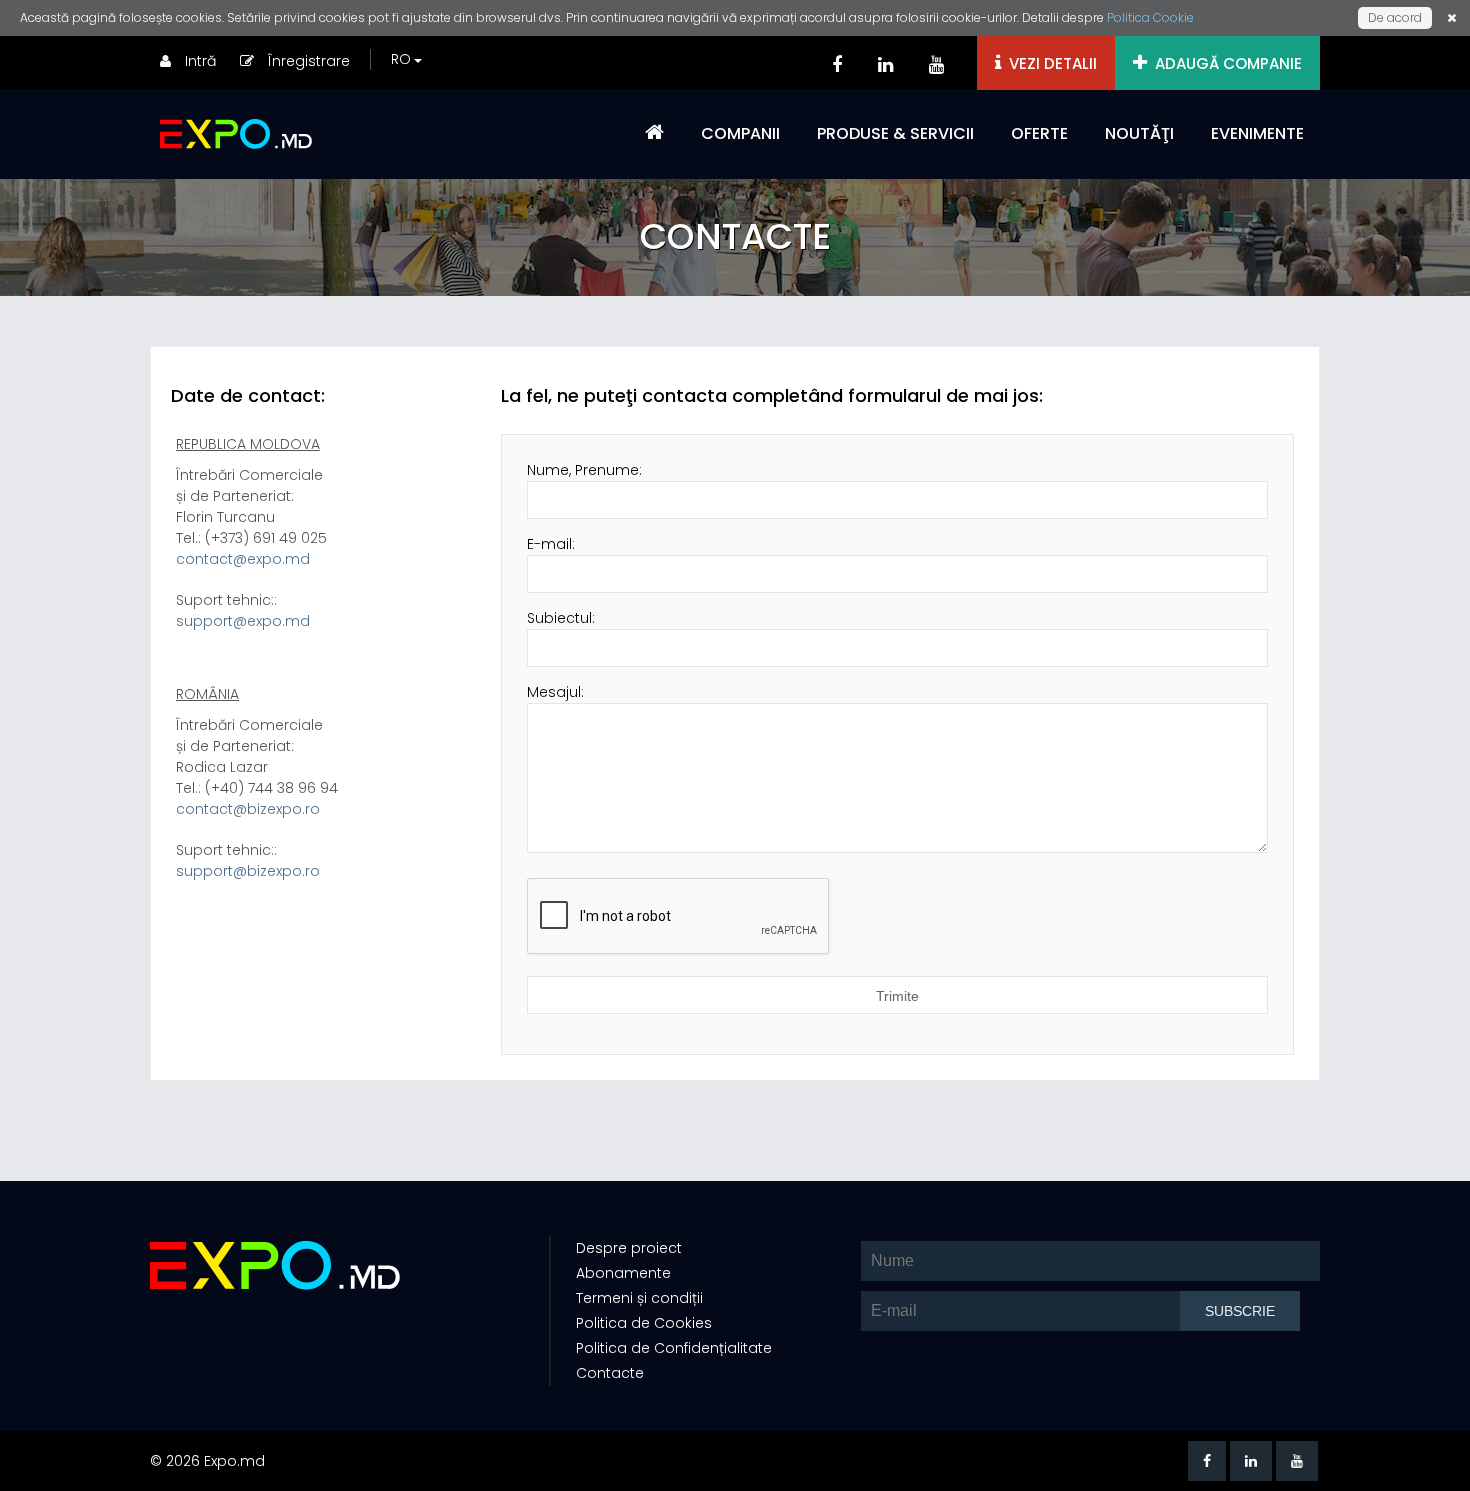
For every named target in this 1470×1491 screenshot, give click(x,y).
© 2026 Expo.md (207, 1461)
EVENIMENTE (1257, 133)
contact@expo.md (243, 559)
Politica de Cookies (644, 1323)
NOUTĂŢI (1139, 133)
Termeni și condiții (639, 1298)
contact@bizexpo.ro (248, 809)
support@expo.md (243, 621)
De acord (1395, 17)
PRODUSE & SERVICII (895, 133)
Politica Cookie (1150, 17)
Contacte (610, 1373)
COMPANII (740, 133)
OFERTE (1039, 133)
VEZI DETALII (1049, 63)
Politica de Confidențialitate (674, 1348)
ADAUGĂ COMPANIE (1224, 63)
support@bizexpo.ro (248, 871)
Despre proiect (629, 1248)
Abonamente (623, 1273)
